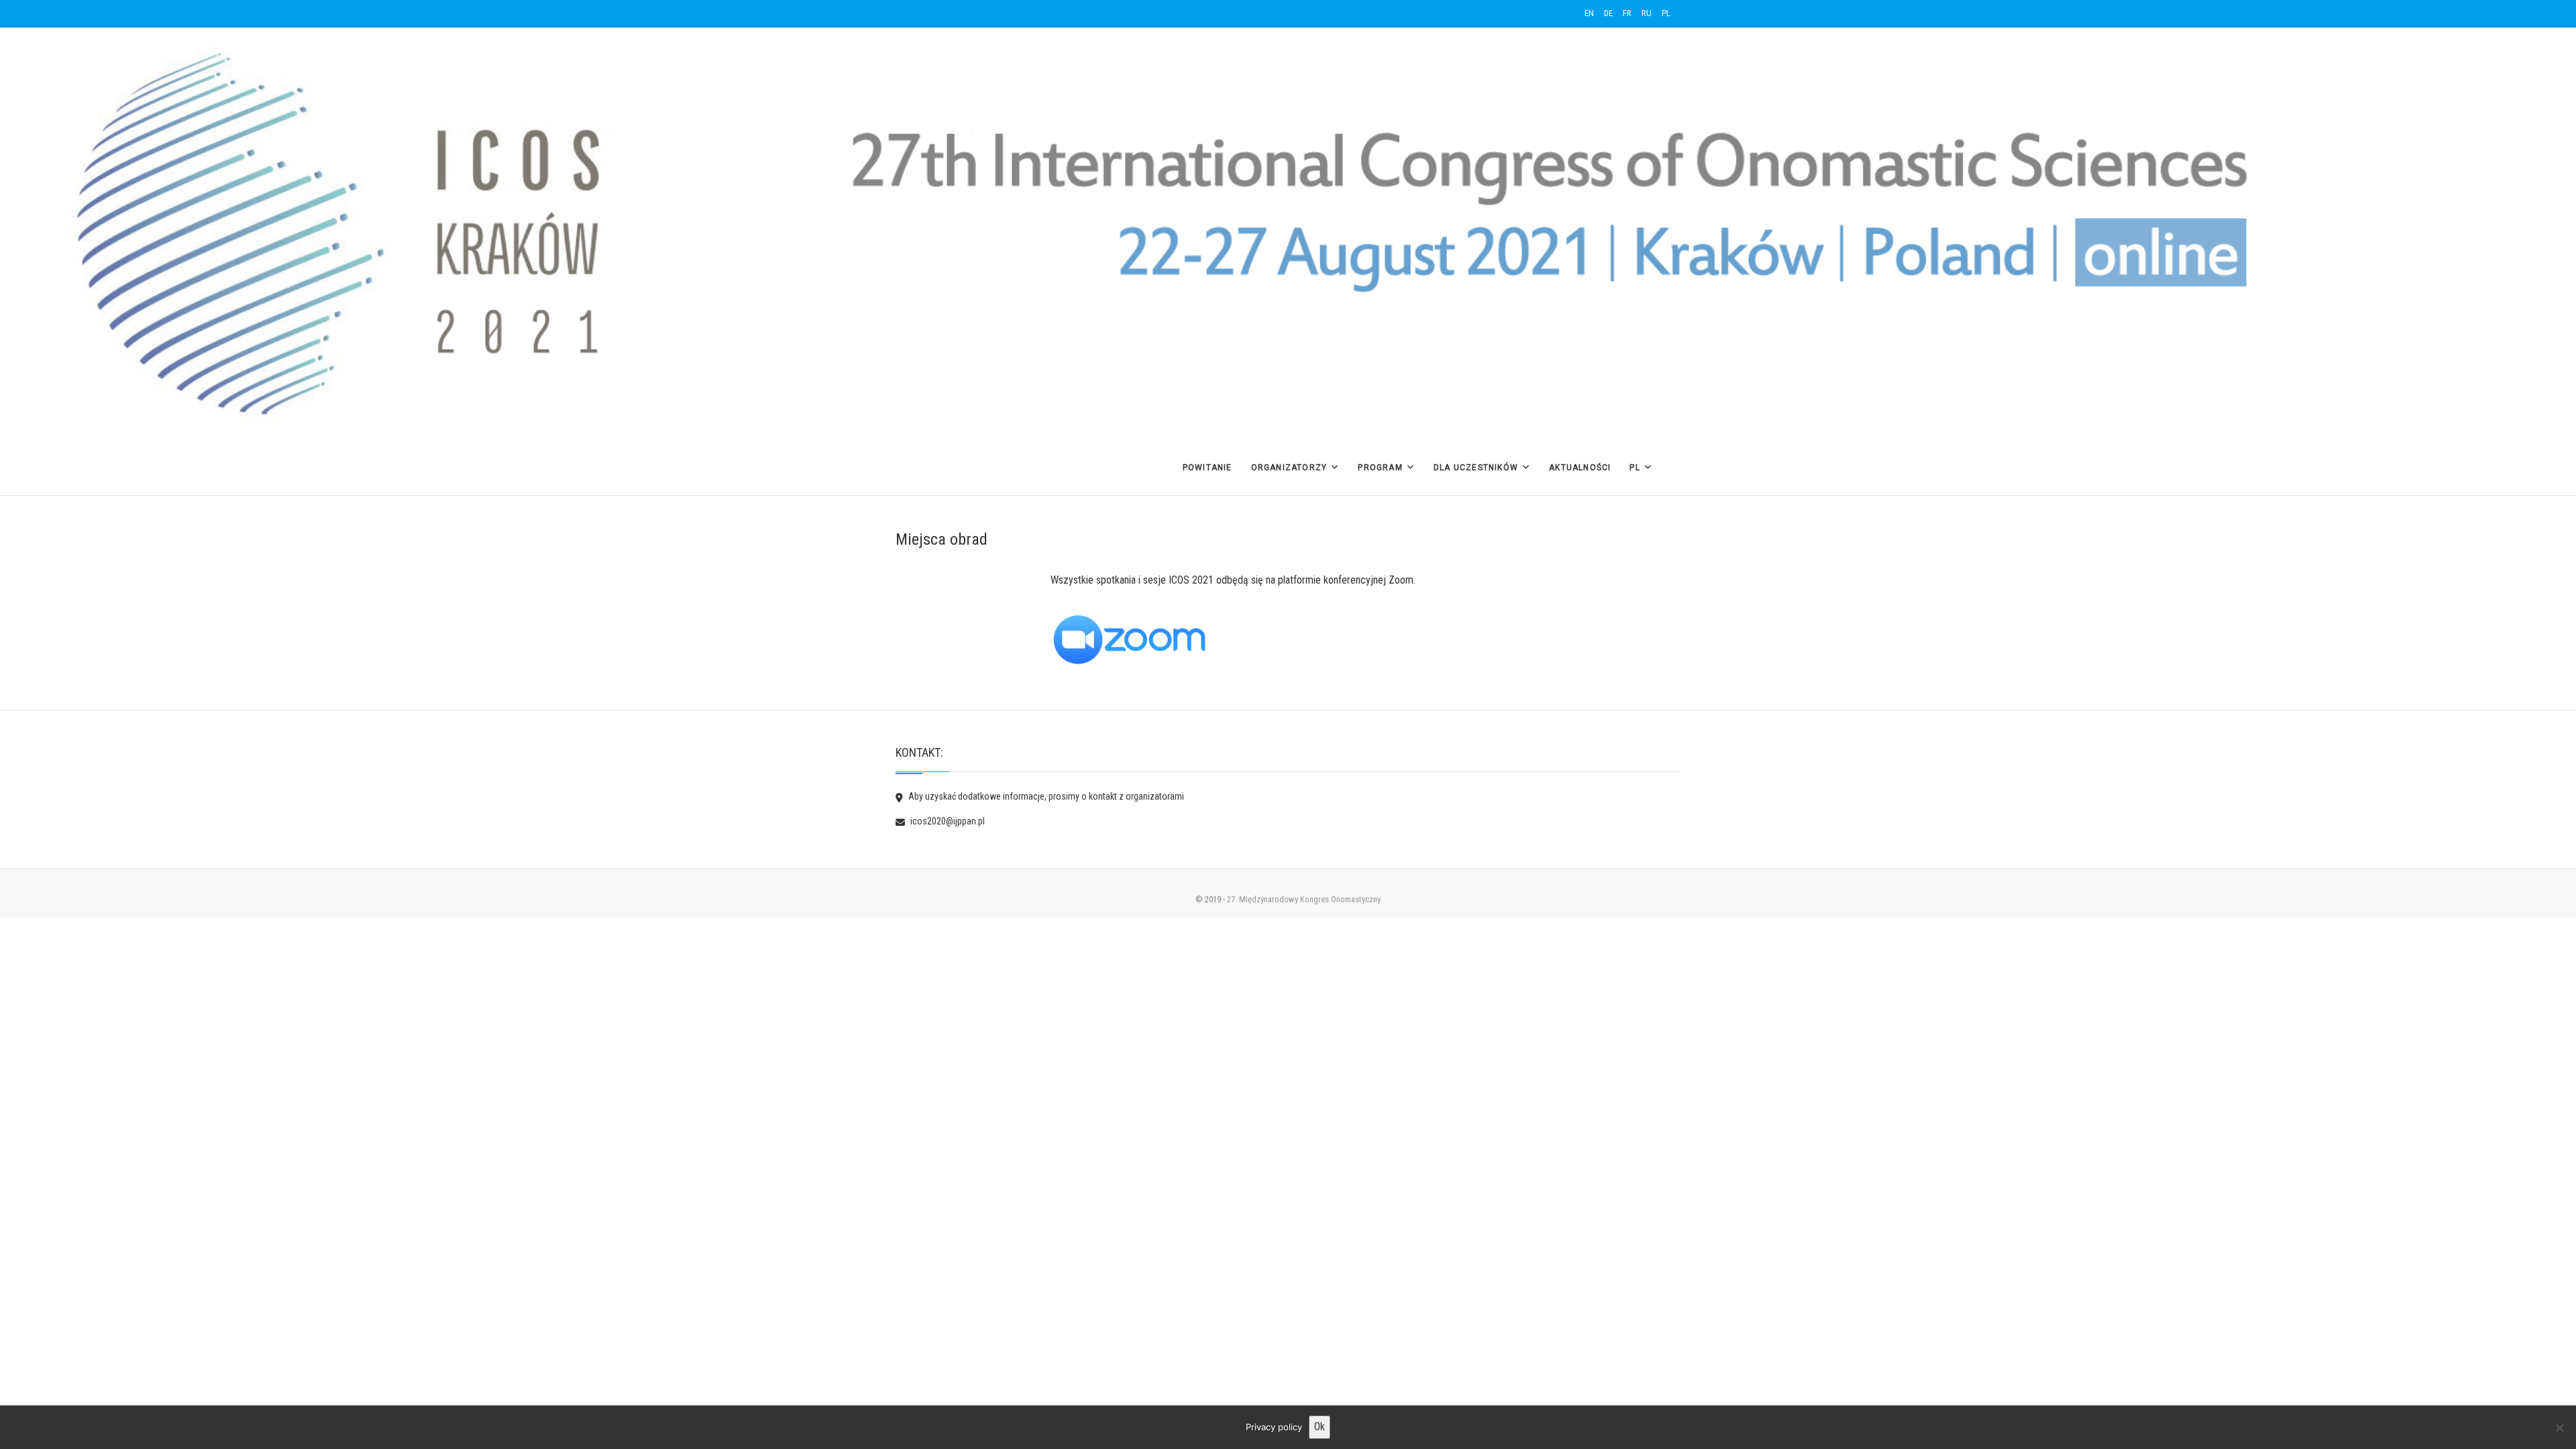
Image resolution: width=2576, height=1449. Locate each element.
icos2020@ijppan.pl (947, 821)
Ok (1320, 1427)
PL (1666, 13)
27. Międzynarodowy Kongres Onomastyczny (1304, 899)
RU (1647, 13)
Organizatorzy (1289, 468)
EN (1589, 13)
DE (1608, 13)
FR (1627, 13)
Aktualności (1580, 468)
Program (1380, 468)
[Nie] (2559, 1428)
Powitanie (1207, 468)
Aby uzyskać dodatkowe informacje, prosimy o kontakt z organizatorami (1045, 796)
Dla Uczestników (1476, 468)
